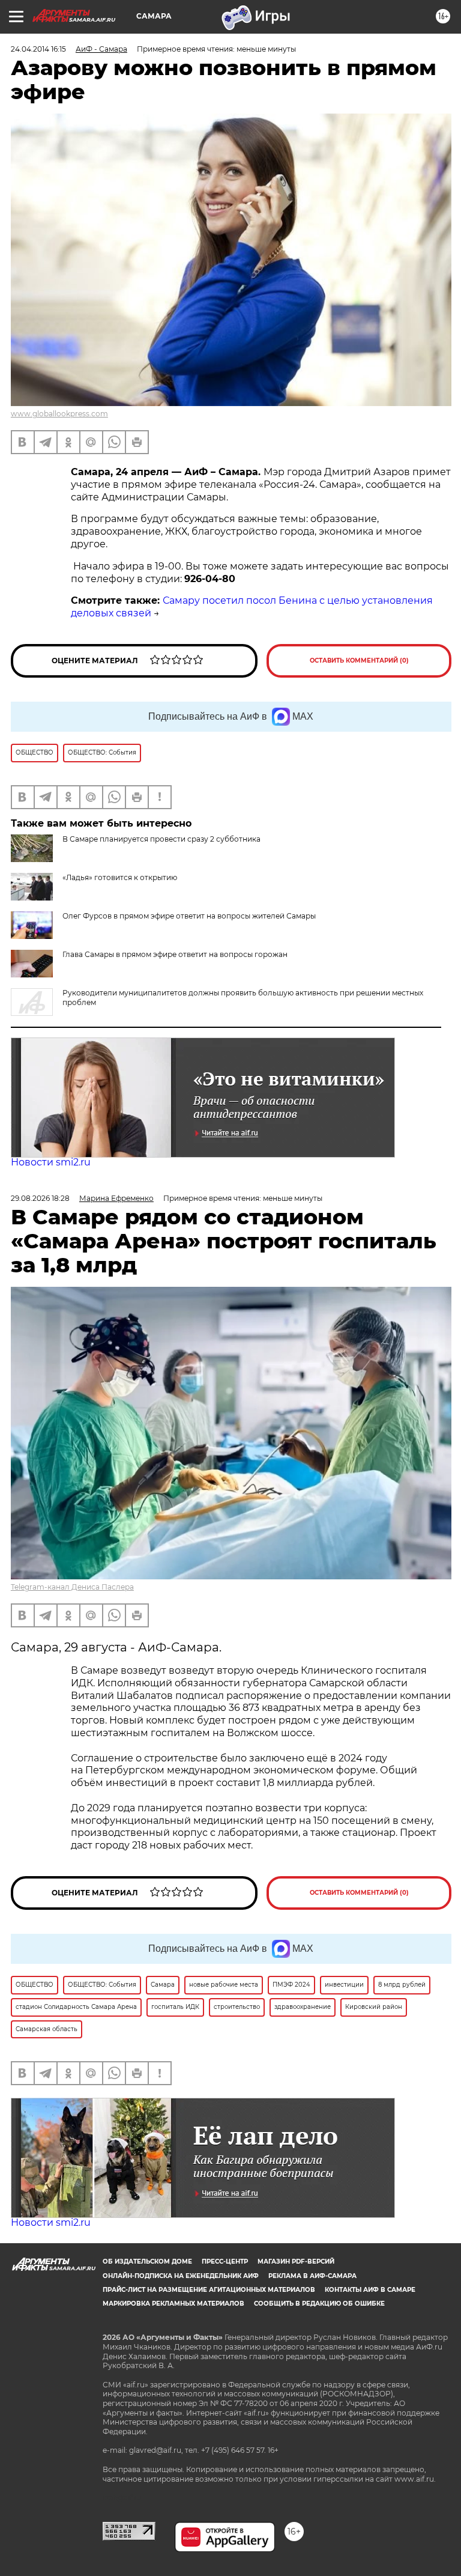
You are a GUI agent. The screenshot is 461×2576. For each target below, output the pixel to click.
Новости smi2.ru (51, 1162)
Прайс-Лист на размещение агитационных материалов (209, 2290)
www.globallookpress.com (59, 414)
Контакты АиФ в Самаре (370, 2290)
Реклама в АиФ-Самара (312, 2276)
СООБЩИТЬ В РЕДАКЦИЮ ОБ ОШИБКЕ (319, 2304)
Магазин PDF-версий (296, 2262)
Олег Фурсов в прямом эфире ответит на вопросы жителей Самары (189, 916)
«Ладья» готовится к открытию (120, 877)
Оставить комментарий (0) (359, 661)
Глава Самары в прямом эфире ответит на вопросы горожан (175, 954)
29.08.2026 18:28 (40, 1198)
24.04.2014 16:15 (38, 49)
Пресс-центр (225, 2262)
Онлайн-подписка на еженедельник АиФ (181, 2276)
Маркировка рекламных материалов (173, 2304)
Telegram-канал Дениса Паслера (72, 1587)
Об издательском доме (147, 2262)
